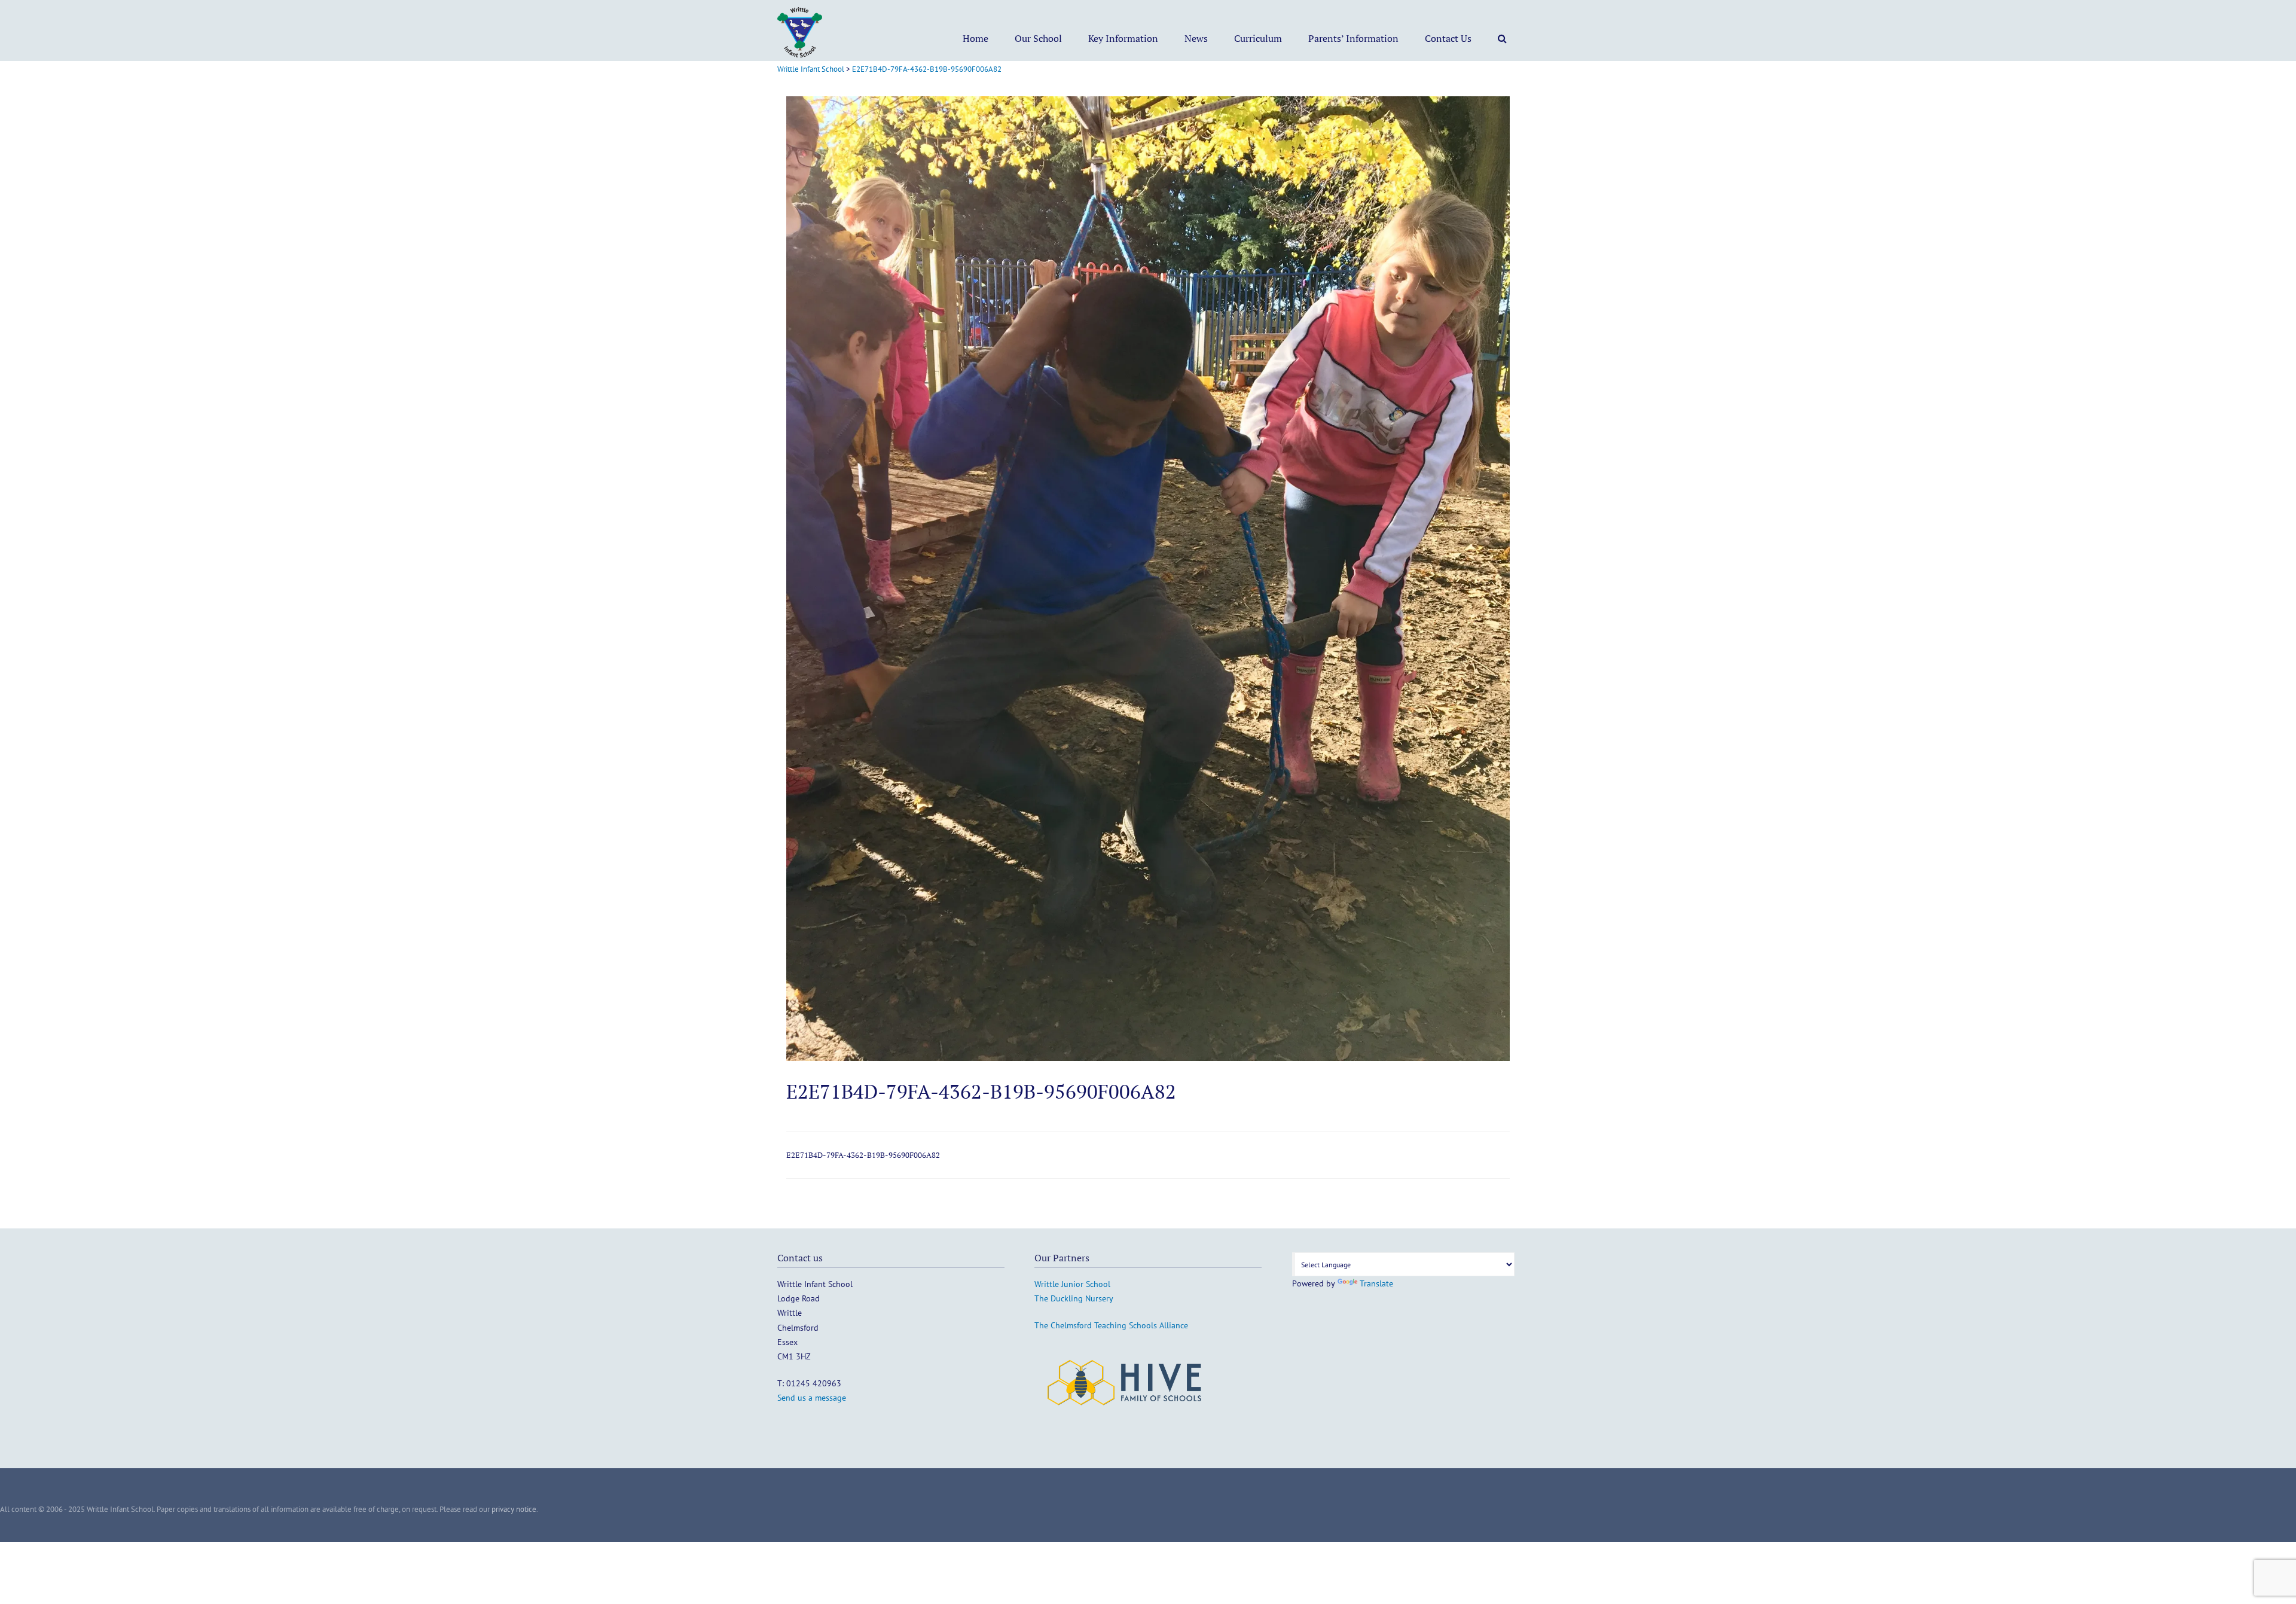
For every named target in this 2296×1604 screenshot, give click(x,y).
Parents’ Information (1353, 38)
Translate (1376, 1283)
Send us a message (812, 1398)
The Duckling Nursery (1074, 1298)
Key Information (1123, 38)
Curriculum (1258, 38)
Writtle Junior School (1072, 1284)
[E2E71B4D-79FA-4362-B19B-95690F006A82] (1148, 1058)
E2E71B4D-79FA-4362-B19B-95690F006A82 (863, 1155)
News (1196, 38)
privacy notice (514, 1509)
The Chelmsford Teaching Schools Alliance (1111, 1325)
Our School (1038, 38)
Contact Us (1448, 38)
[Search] (1502, 38)
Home (976, 38)
